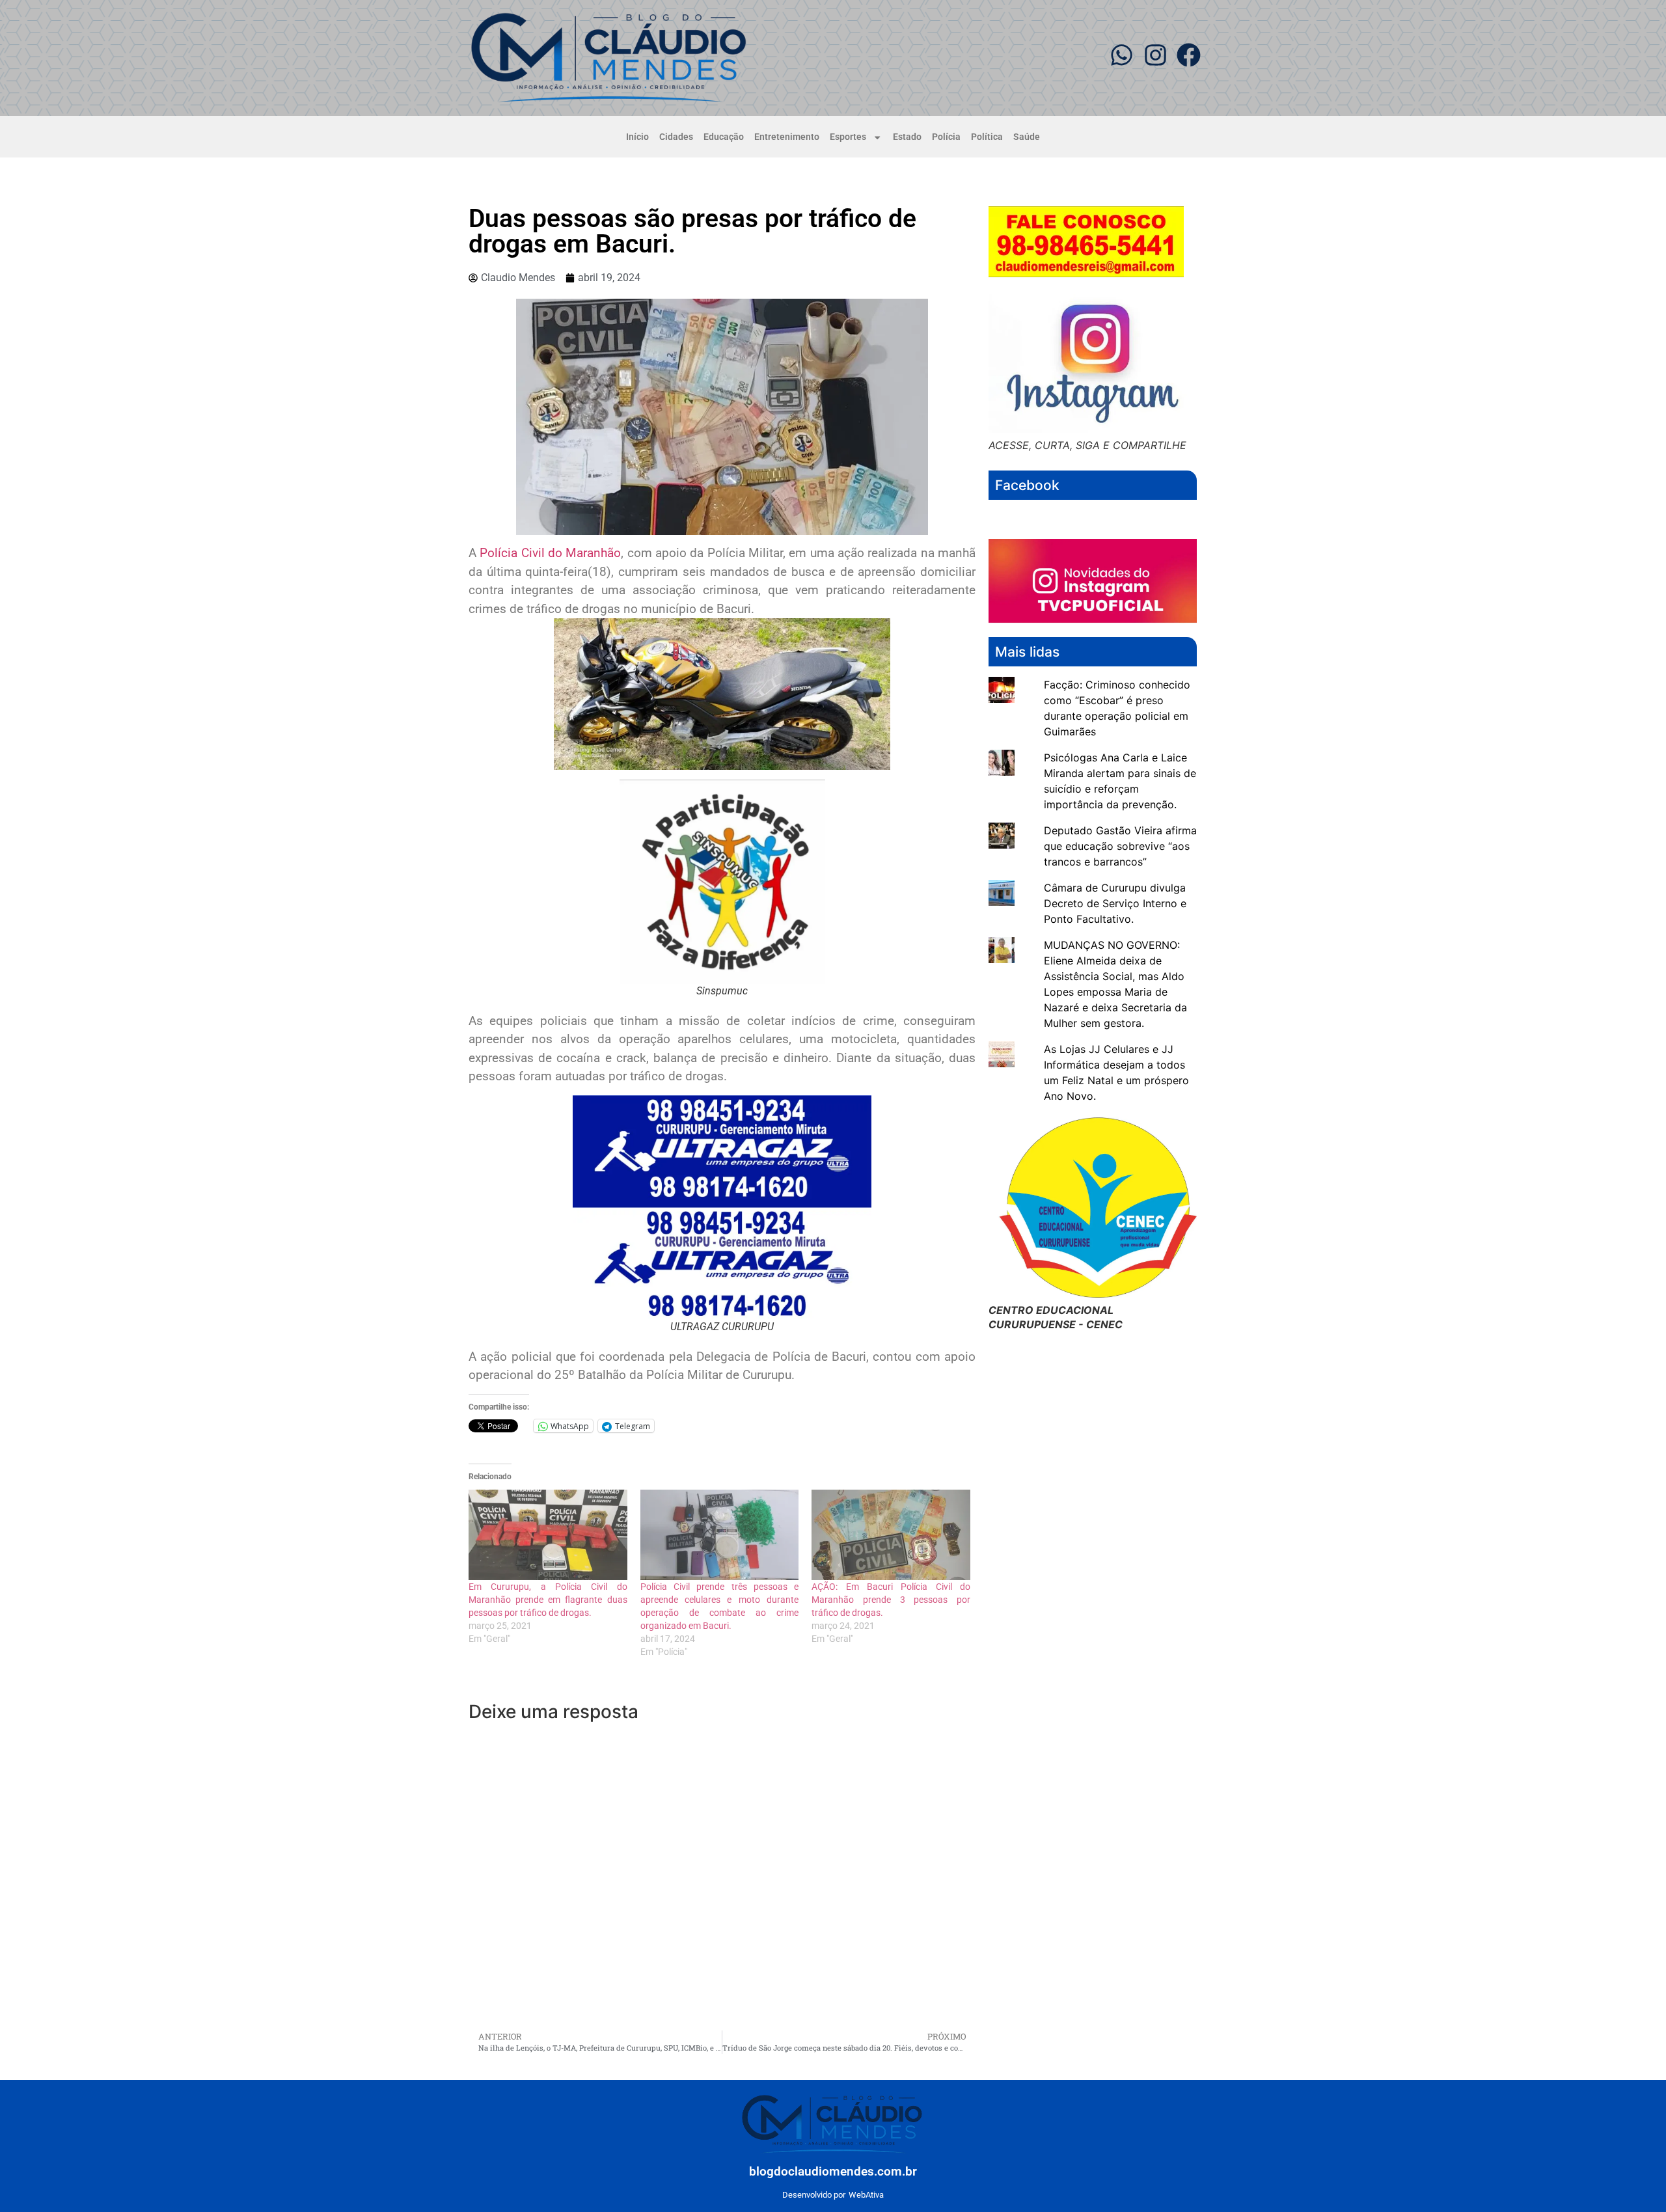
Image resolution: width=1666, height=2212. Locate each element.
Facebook (1027, 485)
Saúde (1027, 137)
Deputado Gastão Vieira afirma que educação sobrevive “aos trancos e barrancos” (1120, 846)
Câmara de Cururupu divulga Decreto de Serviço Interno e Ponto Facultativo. (1115, 903)
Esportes (848, 137)
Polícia (946, 137)
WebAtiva (866, 2195)
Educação (724, 137)
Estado (907, 137)
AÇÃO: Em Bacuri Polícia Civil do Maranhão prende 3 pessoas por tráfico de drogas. (891, 1600)
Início (637, 137)
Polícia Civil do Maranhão (550, 553)
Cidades (676, 137)
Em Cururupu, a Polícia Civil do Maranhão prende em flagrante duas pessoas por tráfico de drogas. (548, 1600)
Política (987, 137)
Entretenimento (787, 137)
